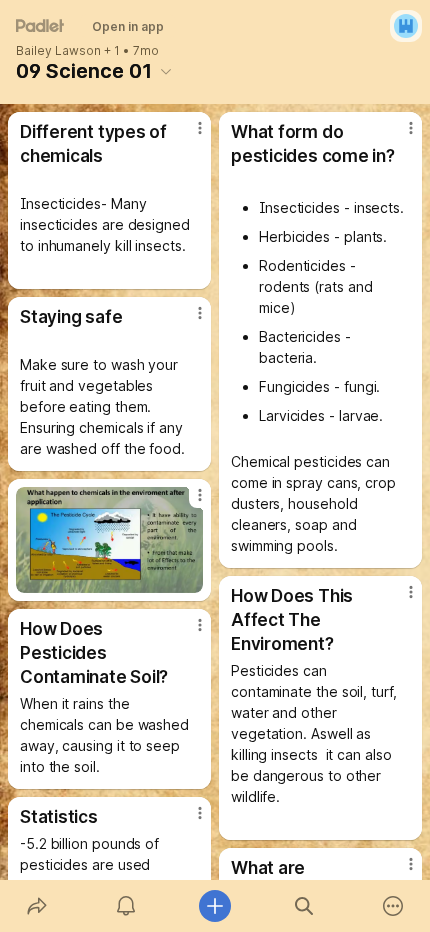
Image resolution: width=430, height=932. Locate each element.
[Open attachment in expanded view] (109, 540)
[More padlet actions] (393, 906)
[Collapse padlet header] (166, 71)
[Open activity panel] (125, 906)
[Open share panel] (36, 906)
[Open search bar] (304, 906)
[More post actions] (187, 136)
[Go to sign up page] (406, 26)
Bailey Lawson (58, 51)
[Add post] (214, 906)
